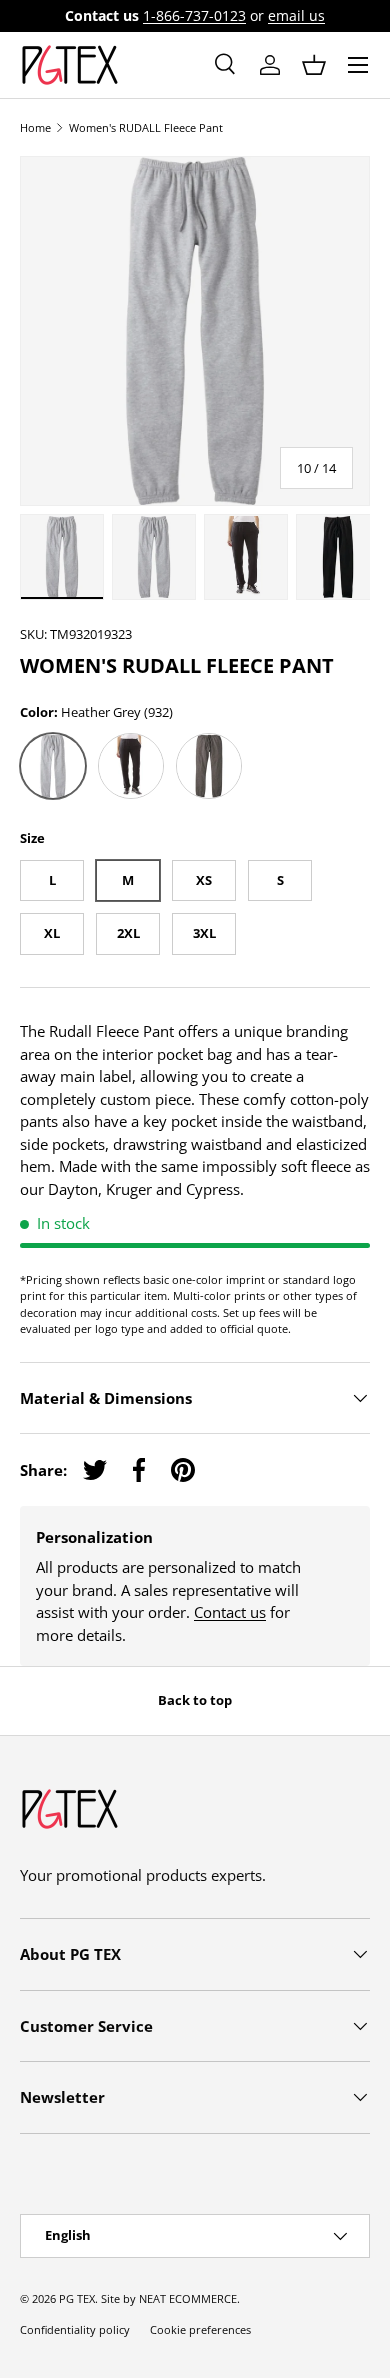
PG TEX (77, 2298)
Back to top (195, 1700)
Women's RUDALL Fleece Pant (146, 127)
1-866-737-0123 (194, 16)
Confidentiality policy (75, 2329)
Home (35, 127)
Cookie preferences (200, 2329)
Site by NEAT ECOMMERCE (169, 2298)
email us (296, 16)
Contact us (230, 1612)
